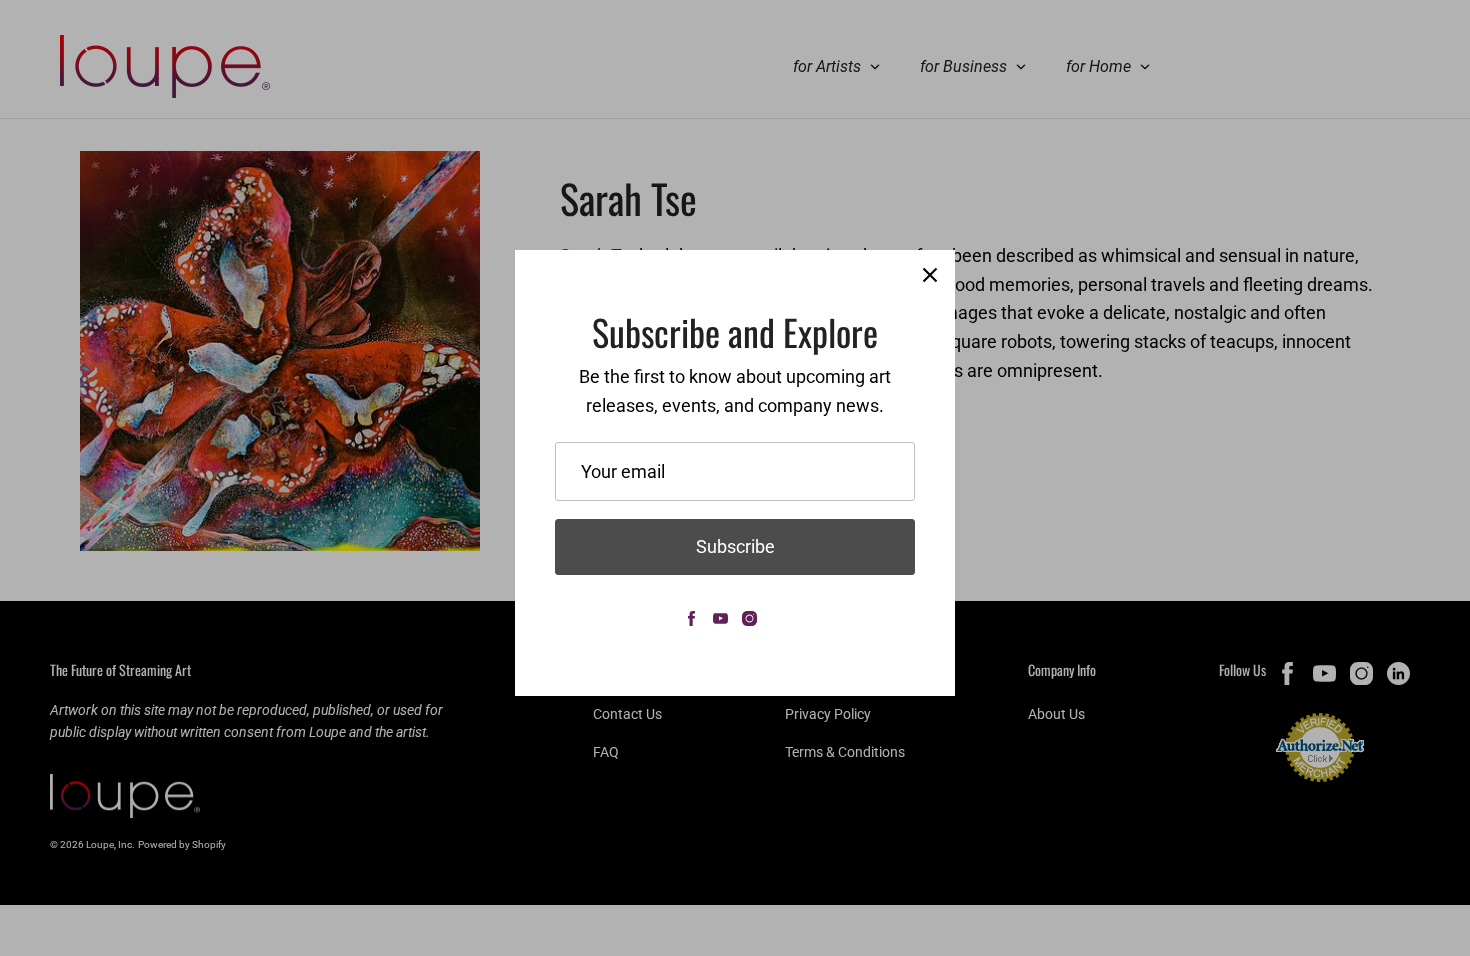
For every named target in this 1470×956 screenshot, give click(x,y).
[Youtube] (720, 618)
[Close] (930, 275)
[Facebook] (691, 618)
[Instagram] (749, 618)
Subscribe (735, 546)
